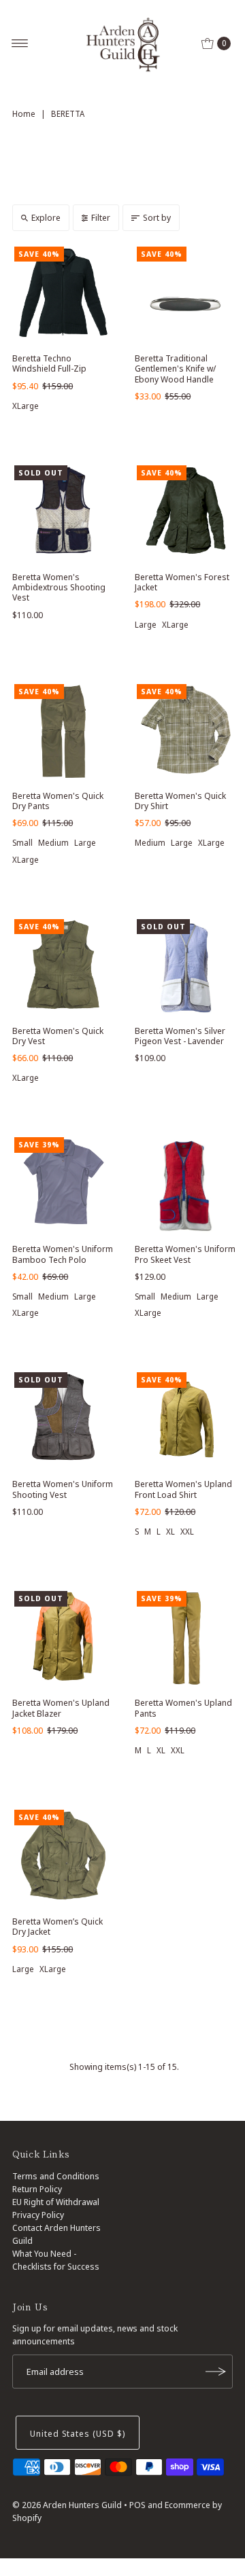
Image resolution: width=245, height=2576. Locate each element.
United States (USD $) (78, 2433)
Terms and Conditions (56, 2176)
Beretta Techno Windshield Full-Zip (49, 363)
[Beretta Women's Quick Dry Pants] (63, 733)
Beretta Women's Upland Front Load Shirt (183, 1489)
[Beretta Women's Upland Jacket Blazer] (63, 1640)
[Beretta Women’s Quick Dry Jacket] (63, 1859)
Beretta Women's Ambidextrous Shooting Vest (59, 587)
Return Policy (37, 2189)
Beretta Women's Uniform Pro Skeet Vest (185, 1254)
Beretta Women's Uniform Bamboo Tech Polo (63, 1254)
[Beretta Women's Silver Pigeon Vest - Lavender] (186, 968)
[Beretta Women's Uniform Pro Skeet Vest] (186, 1186)
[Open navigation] (20, 43)
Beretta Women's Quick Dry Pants (58, 801)
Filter (101, 217)
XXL (187, 1532)
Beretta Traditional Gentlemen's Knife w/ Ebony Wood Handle (175, 369)
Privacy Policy (38, 2215)
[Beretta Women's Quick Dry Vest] (63, 968)
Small (22, 843)
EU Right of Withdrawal (56, 2202)
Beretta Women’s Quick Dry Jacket (58, 1926)
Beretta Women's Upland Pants (183, 1707)
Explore (46, 217)
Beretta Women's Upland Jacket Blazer (61, 1707)
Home (24, 114)
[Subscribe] (216, 2372)
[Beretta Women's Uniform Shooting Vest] (63, 1421)
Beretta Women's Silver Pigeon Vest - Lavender (180, 1036)
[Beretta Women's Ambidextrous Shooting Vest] (63, 514)
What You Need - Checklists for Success (56, 2260)
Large (146, 625)
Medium (53, 843)
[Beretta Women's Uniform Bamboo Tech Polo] (63, 1186)
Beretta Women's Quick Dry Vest (58, 1036)
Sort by (157, 217)
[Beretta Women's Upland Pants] (186, 1640)
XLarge (26, 406)
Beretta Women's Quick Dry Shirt (180, 801)
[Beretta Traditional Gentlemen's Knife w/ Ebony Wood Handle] (186, 296)
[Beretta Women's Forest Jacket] (186, 514)
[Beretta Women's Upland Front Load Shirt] (186, 1421)
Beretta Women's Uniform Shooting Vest (63, 1489)
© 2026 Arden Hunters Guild (67, 2505)
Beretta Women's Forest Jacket (182, 582)
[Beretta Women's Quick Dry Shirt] (186, 733)
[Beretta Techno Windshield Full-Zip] (63, 296)
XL (170, 1532)
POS (137, 2505)
